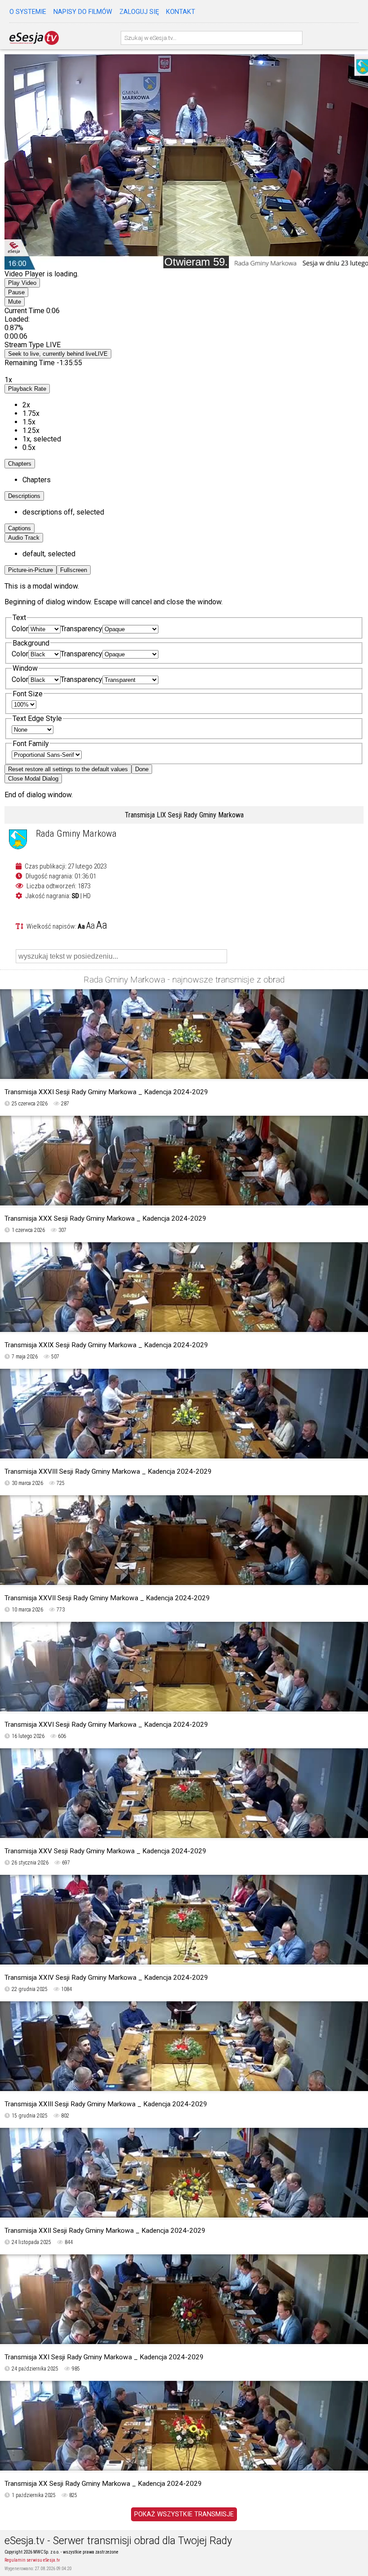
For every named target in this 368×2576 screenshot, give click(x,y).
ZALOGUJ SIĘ (139, 12)
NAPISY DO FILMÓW (83, 12)
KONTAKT (181, 12)
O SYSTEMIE (28, 12)
